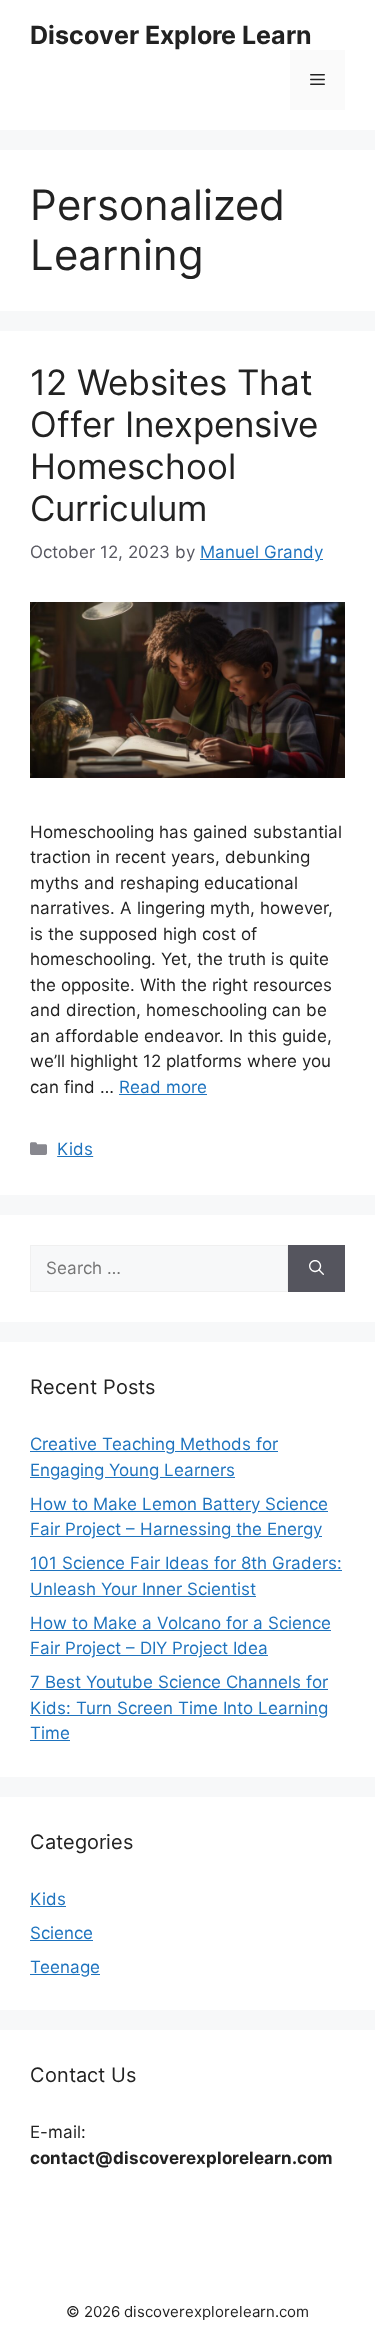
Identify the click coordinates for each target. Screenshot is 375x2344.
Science (61, 1933)
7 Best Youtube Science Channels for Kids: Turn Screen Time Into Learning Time (179, 1707)
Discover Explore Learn (171, 35)
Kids (75, 1149)
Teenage (65, 1967)
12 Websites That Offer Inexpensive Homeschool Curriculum (174, 445)
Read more (163, 1087)
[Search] (316, 1269)
